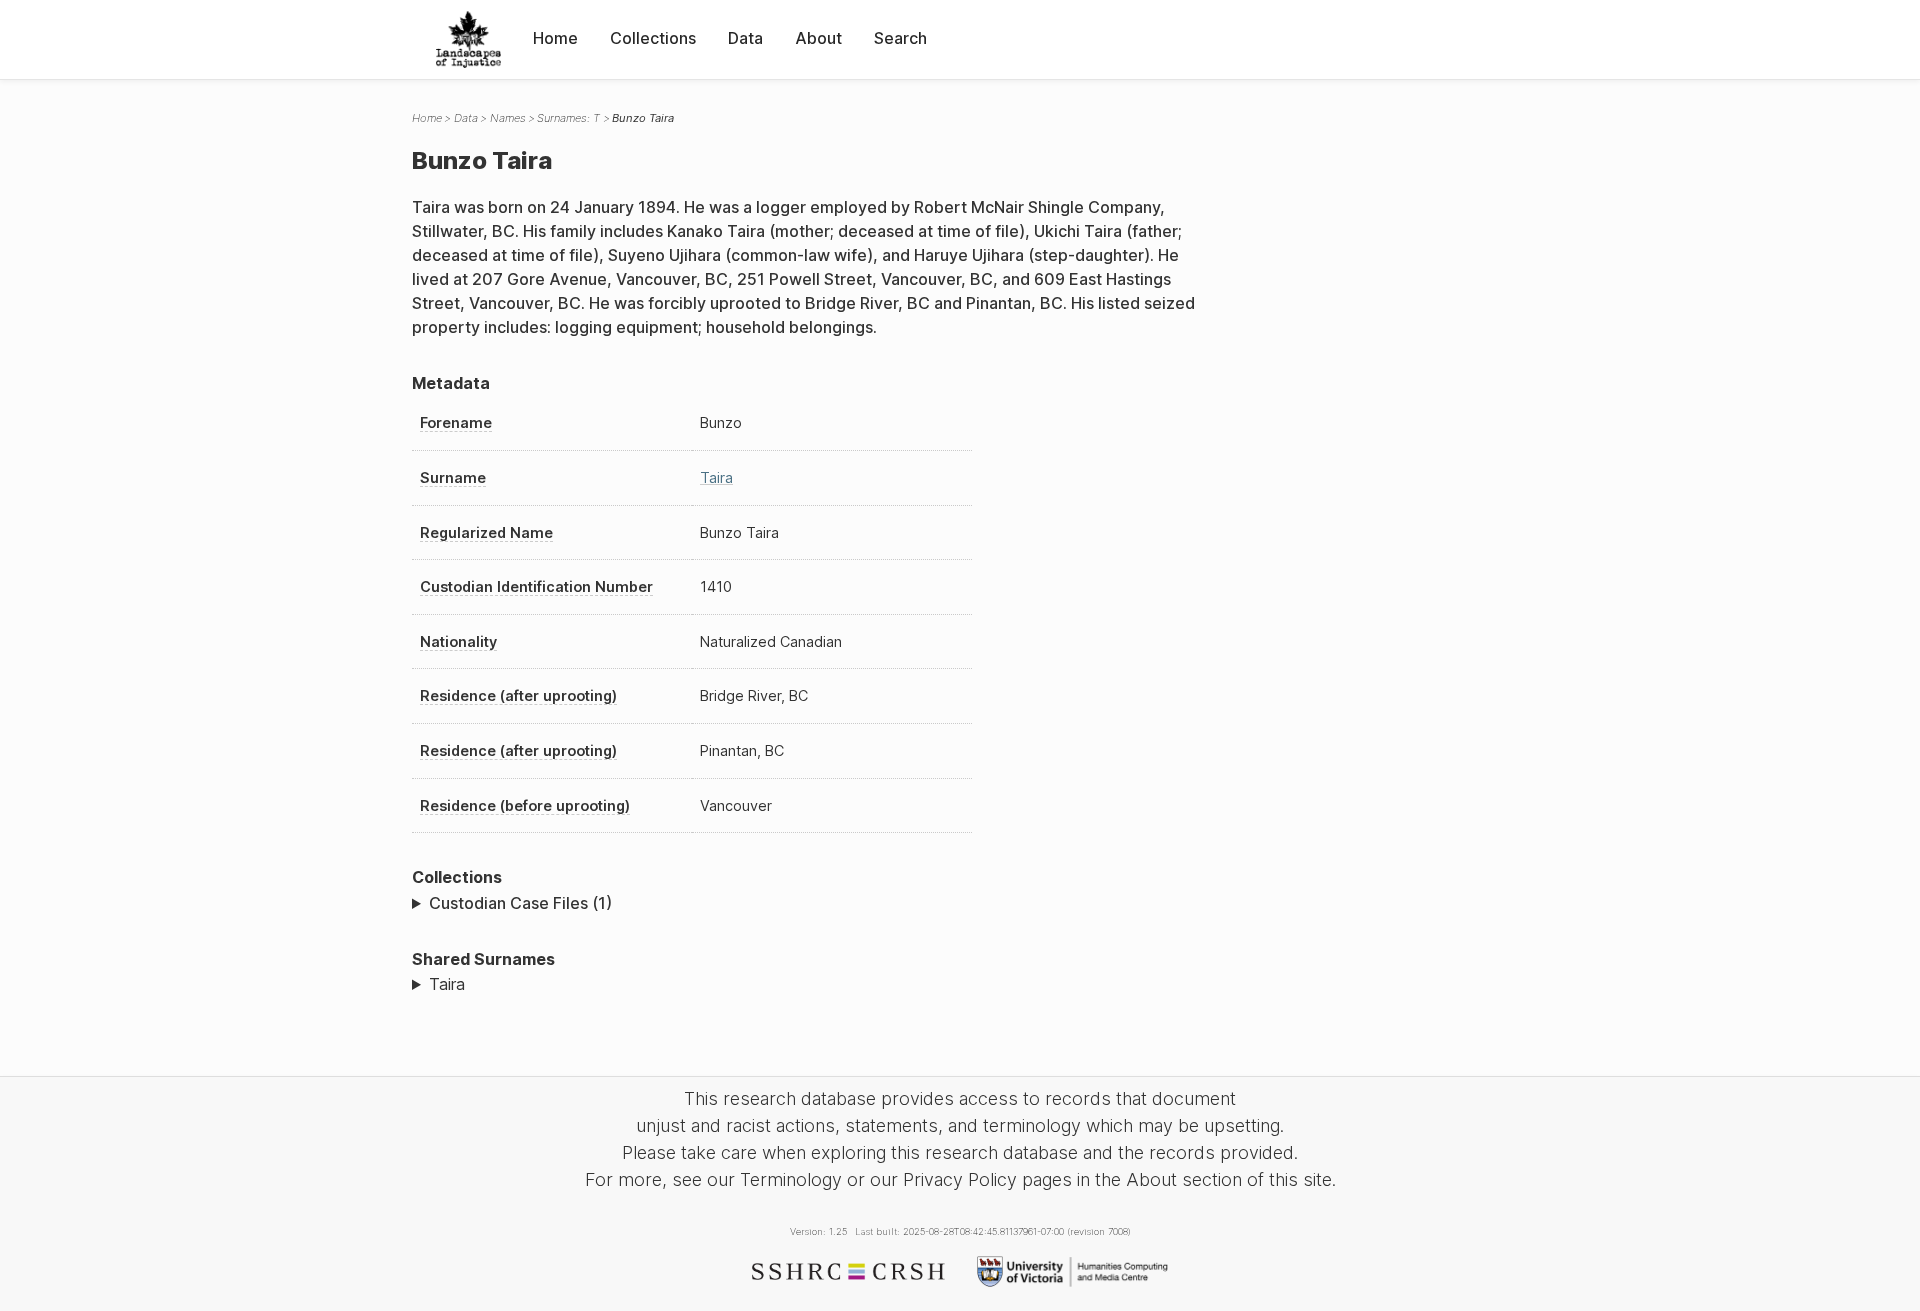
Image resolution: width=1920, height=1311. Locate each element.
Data (745, 38)
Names (508, 118)
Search (900, 38)
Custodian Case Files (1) (520, 903)
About (818, 38)
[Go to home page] (468, 39)
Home (555, 38)
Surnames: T (568, 118)
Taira (716, 477)
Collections (653, 38)
